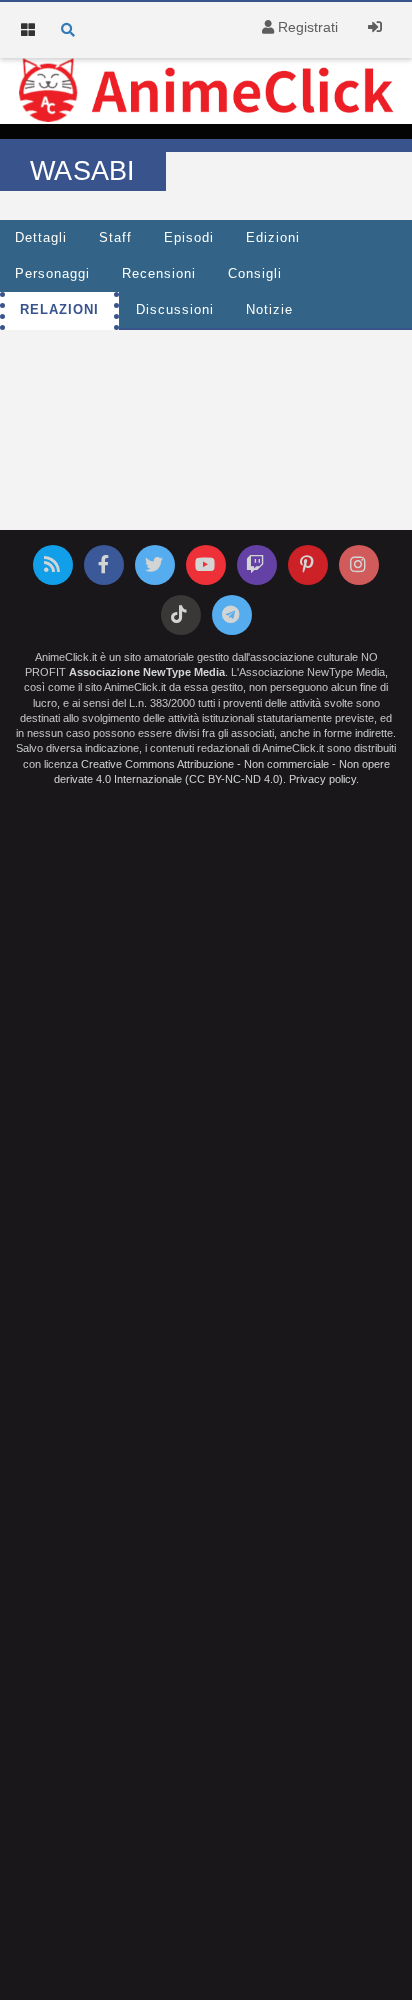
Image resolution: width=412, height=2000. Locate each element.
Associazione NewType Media (147, 672)
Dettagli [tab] (41, 238)
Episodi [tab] (189, 238)
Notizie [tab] (269, 310)
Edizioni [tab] (273, 238)
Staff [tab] (115, 238)
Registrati (306, 27)
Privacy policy (322, 779)
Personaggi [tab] (52, 274)
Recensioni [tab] (159, 274)
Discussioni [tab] (175, 310)
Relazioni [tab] (59, 310)
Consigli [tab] (255, 274)
